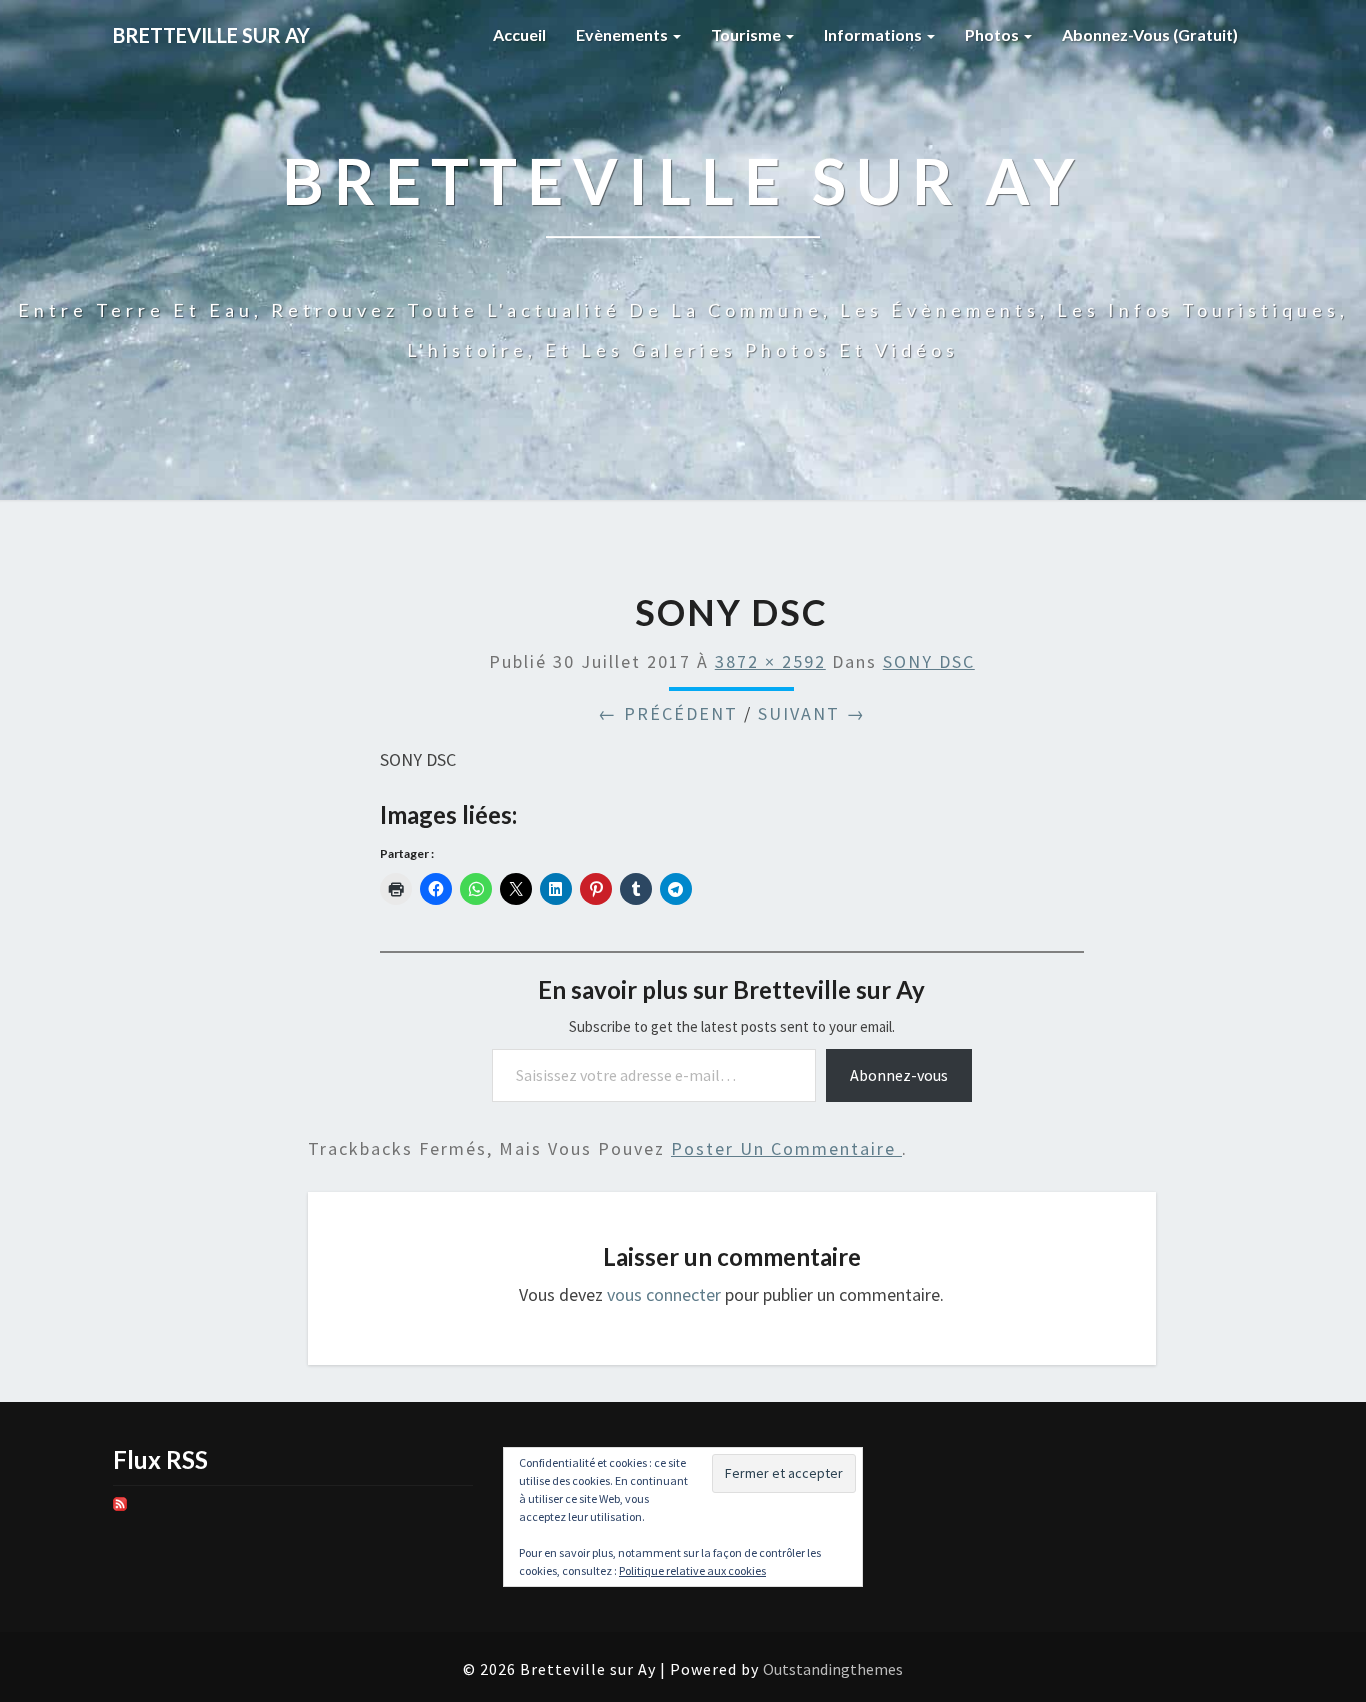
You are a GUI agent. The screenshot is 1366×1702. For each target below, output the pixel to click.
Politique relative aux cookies (692, 1570)
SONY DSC (929, 661)
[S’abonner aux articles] (120, 1510)
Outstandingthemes (833, 1669)
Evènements (623, 34)
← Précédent (668, 713)
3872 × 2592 (770, 661)
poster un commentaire (786, 1148)
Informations (874, 34)
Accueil (519, 34)
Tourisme (747, 34)
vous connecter (664, 1294)
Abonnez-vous (899, 1075)
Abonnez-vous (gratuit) (1150, 34)
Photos (993, 34)
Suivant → (812, 713)
